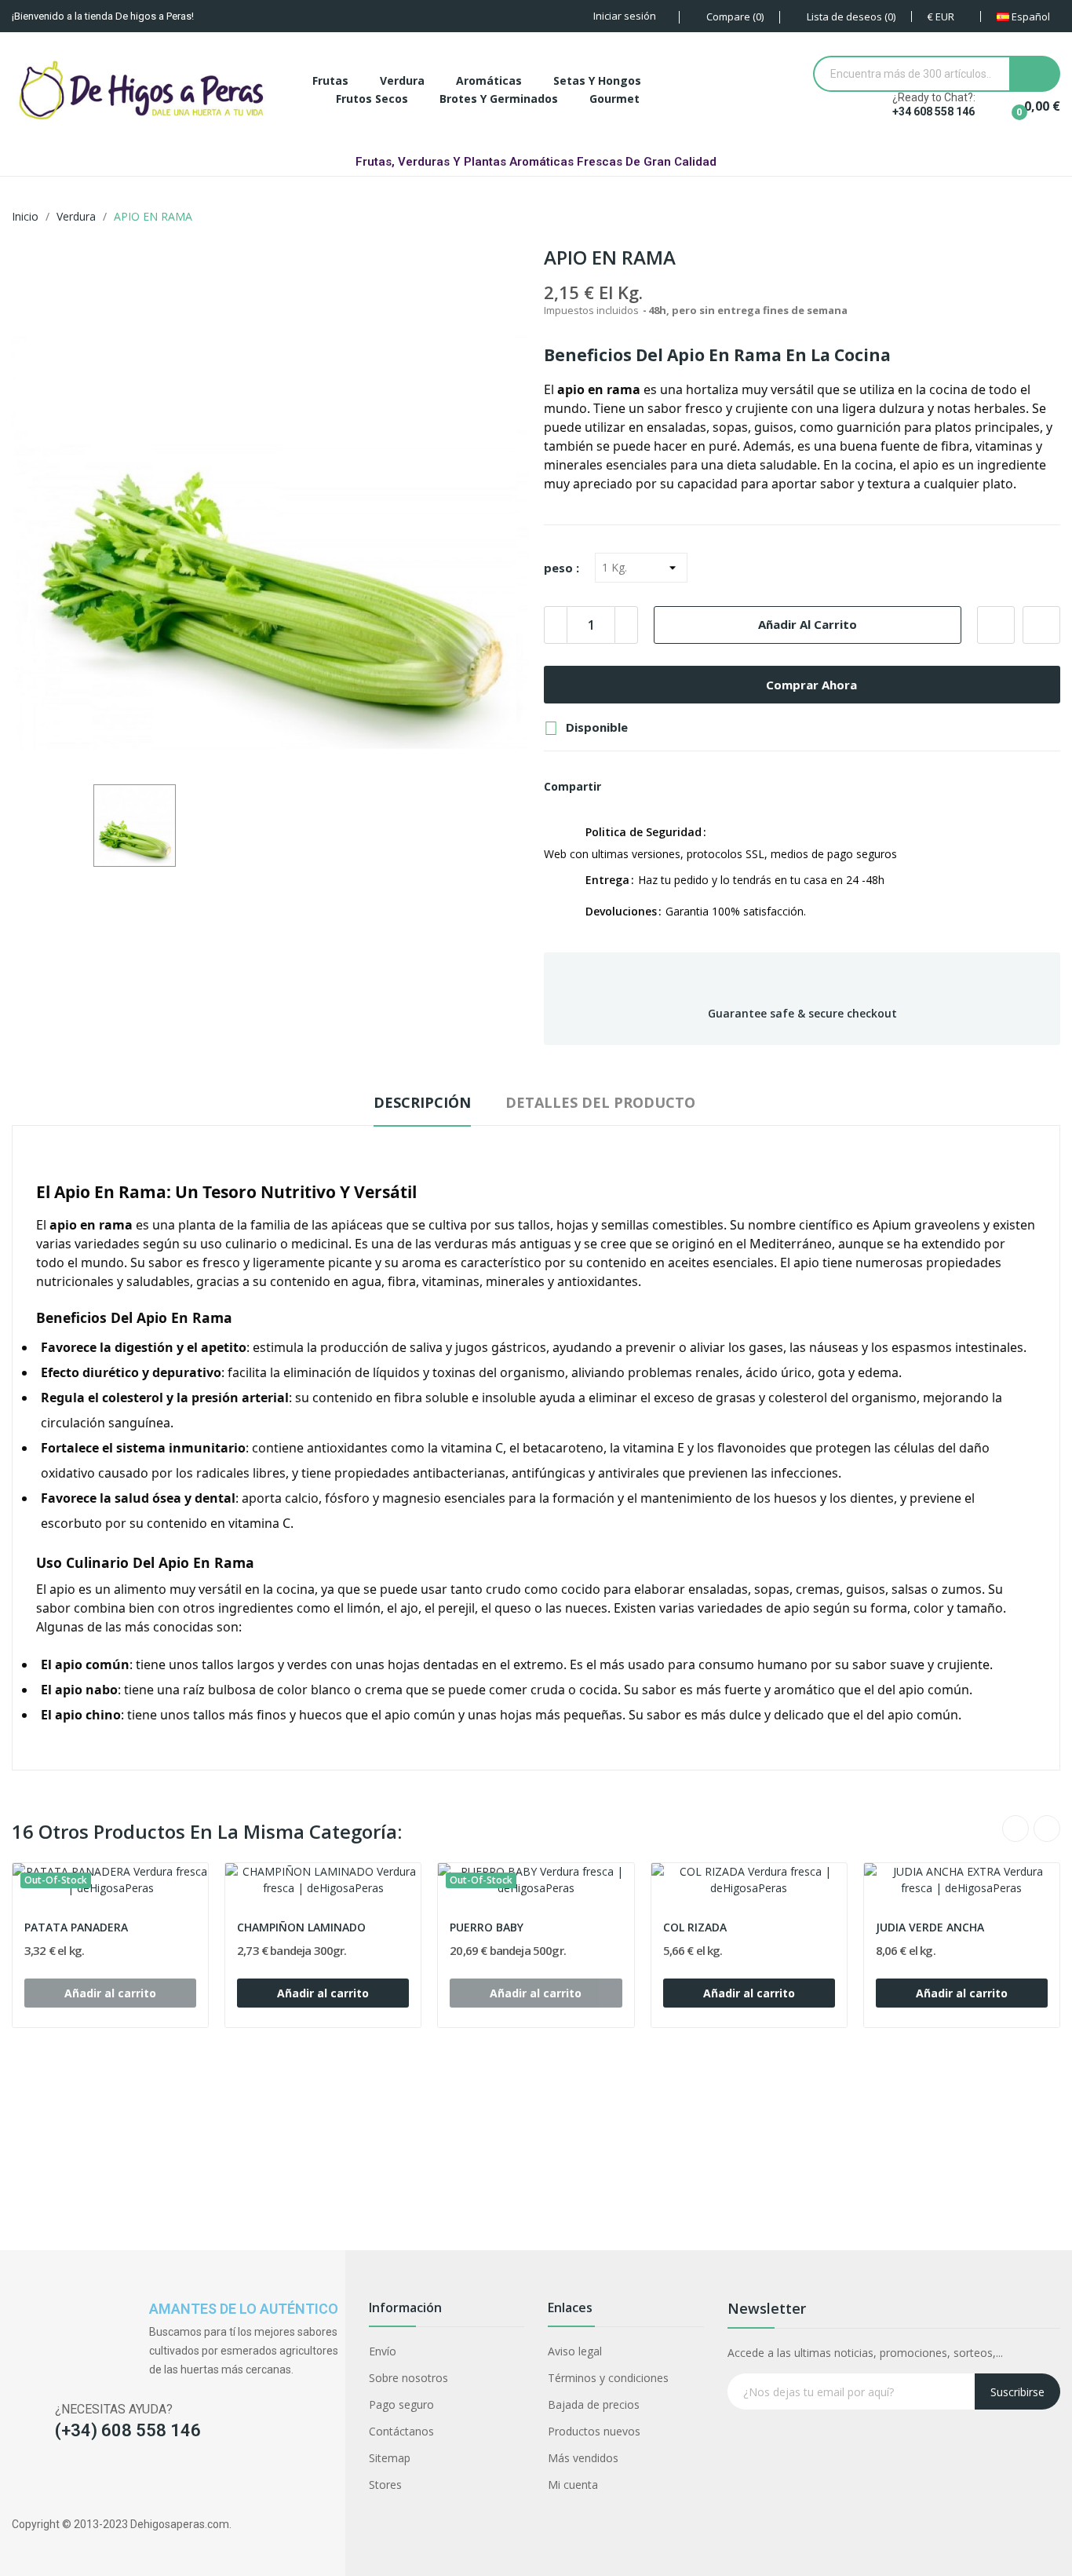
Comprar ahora (811, 685)
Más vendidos (583, 2458)
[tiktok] (80, 2482)
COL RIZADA (695, 1927)
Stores (385, 2485)
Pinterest (676, 787)
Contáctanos (401, 2431)
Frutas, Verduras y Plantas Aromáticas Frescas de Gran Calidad (536, 162)
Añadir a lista (996, 625)
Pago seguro (401, 2404)
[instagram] (50, 2482)
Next (1047, 1829)
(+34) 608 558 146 (128, 2430)
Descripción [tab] (422, 1102)
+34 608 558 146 (933, 111)
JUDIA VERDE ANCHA (930, 1927)
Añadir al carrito (808, 624)
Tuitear (649, 787)
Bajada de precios (594, 2404)
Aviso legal (575, 2351)
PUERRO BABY (487, 1927)
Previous (1015, 1829)
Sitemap (390, 2458)
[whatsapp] (142, 2482)
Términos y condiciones (608, 2378)
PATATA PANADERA (76, 1927)
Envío (383, 2351)
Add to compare (1041, 625)
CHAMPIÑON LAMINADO (301, 1927)
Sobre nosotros (408, 2378)
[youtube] (111, 2482)
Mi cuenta (573, 2485)
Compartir (622, 787)
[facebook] (19, 2482)
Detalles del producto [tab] (600, 1102)
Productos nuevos (594, 2431)
